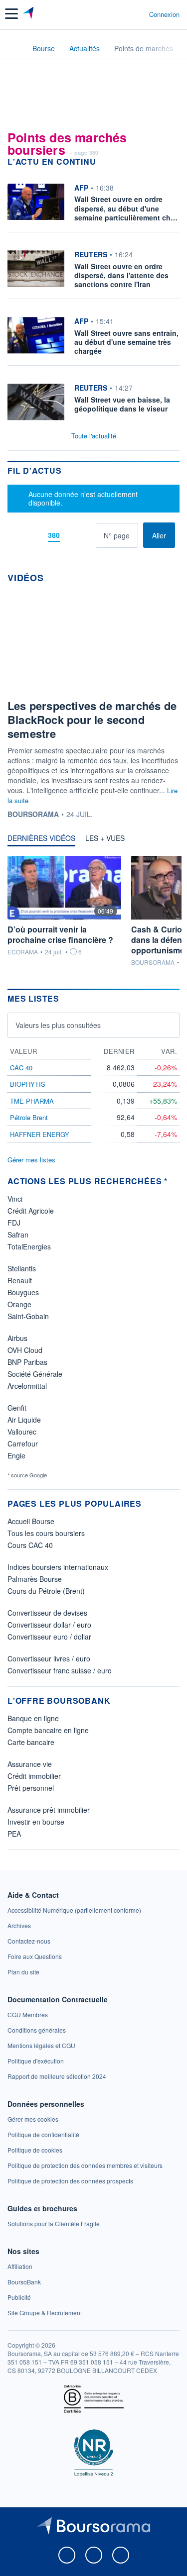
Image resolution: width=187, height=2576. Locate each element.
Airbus (17, 1338)
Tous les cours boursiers (46, 1533)
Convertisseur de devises (47, 1613)
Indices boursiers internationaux (58, 1567)
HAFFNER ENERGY (40, 1134)
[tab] (41, 840)
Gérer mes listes (31, 1160)
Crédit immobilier (34, 1776)
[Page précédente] (35, 535)
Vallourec (22, 1432)
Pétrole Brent (29, 1117)
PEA (14, 1834)
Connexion (164, 14)
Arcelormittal (27, 1386)
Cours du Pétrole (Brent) (46, 1591)
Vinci (15, 1199)
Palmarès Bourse (35, 1579)
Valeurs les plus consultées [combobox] (58, 1025)
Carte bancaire (31, 1742)
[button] (11, 14)
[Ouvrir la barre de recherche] (123, 14)
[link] (74, 1910)
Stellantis (22, 1268)
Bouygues (23, 1292)
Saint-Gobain (28, 1316)
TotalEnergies (29, 1246)
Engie (16, 1455)
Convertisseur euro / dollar (49, 1637)
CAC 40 (21, 1068)
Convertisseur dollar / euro (49, 1625)
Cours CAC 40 (30, 1545)
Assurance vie (30, 1764)
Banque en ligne (33, 1718)
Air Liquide (24, 1420)
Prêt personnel (31, 1788)
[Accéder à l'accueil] (14, 48)
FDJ (14, 1223)
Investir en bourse (36, 1822)
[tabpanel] (93, 911)
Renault (20, 1280)
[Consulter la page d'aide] (137, 14)
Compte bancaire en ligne (48, 1730)
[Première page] (20, 535)
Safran (18, 1235)
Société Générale (35, 1374)
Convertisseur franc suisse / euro (60, 1670)
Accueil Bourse (31, 1521)
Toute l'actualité (94, 436)
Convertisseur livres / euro (49, 1658)
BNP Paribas (27, 1362)
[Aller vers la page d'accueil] (29, 14)
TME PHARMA (32, 1101)
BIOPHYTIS (28, 1084)
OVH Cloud (25, 1350)
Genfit (17, 1408)
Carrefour (23, 1443)
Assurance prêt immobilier (49, 1810)
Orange (19, 1304)
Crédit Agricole (31, 1211)
